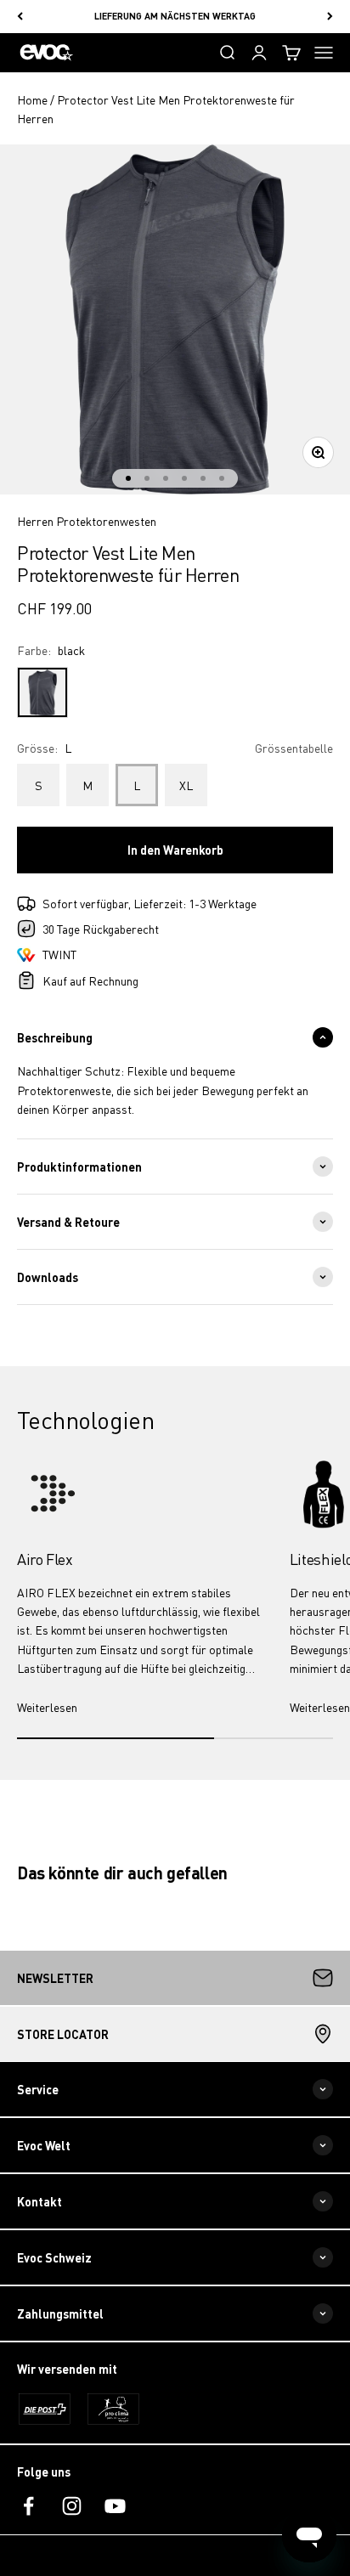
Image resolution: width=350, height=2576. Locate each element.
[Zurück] (20, 17)
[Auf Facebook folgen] (28, 2506)
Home (32, 99)
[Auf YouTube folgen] (115, 2506)
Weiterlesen (47, 1707)
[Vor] (330, 17)
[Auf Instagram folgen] (72, 2506)
